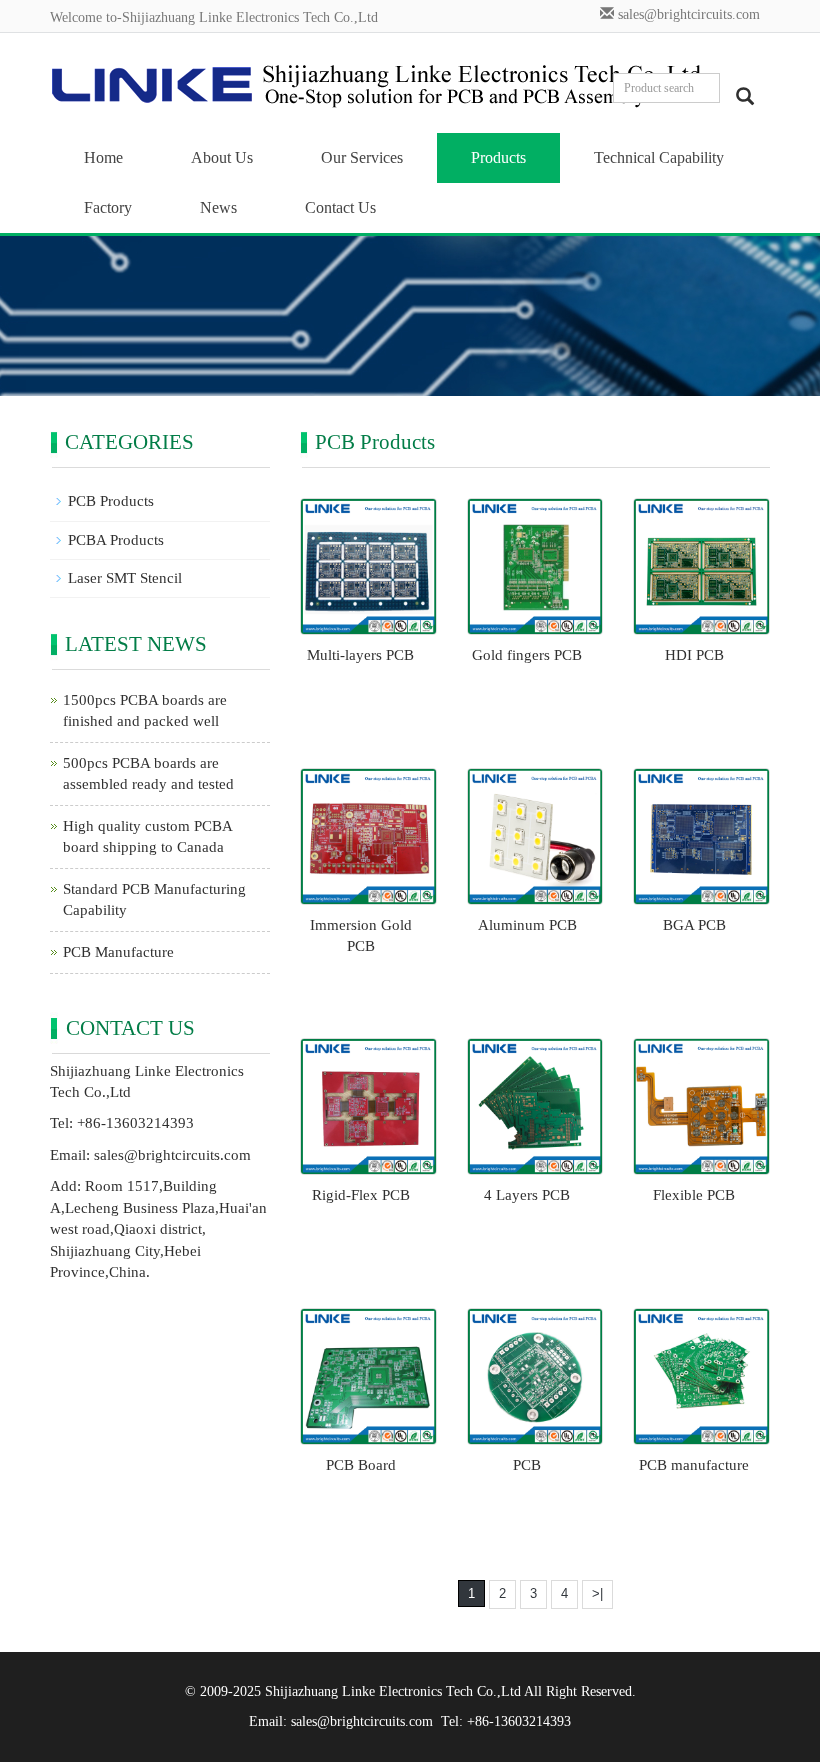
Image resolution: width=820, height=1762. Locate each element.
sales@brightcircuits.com (689, 14)
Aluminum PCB (527, 925)
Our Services (362, 157)
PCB (527, 1465)
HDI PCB (694, 655)
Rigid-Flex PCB (361, 1195)
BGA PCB (694, 925)
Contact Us (340, 207)
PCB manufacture (694, 1465)
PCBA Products (116, 540)
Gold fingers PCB (527, 655)
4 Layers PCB (527, 1195)
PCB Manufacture (118, 952)
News (218, 207)
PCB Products (111, 501)
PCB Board (361, 1465)
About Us (222, 157)
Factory (108, 207)
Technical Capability (659, 157)
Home (103, 157)
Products (498, 157)
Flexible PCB (694, 1195)
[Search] (745, 96)
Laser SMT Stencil (125, 578)
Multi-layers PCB (360, 655)
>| (597, 1593)
